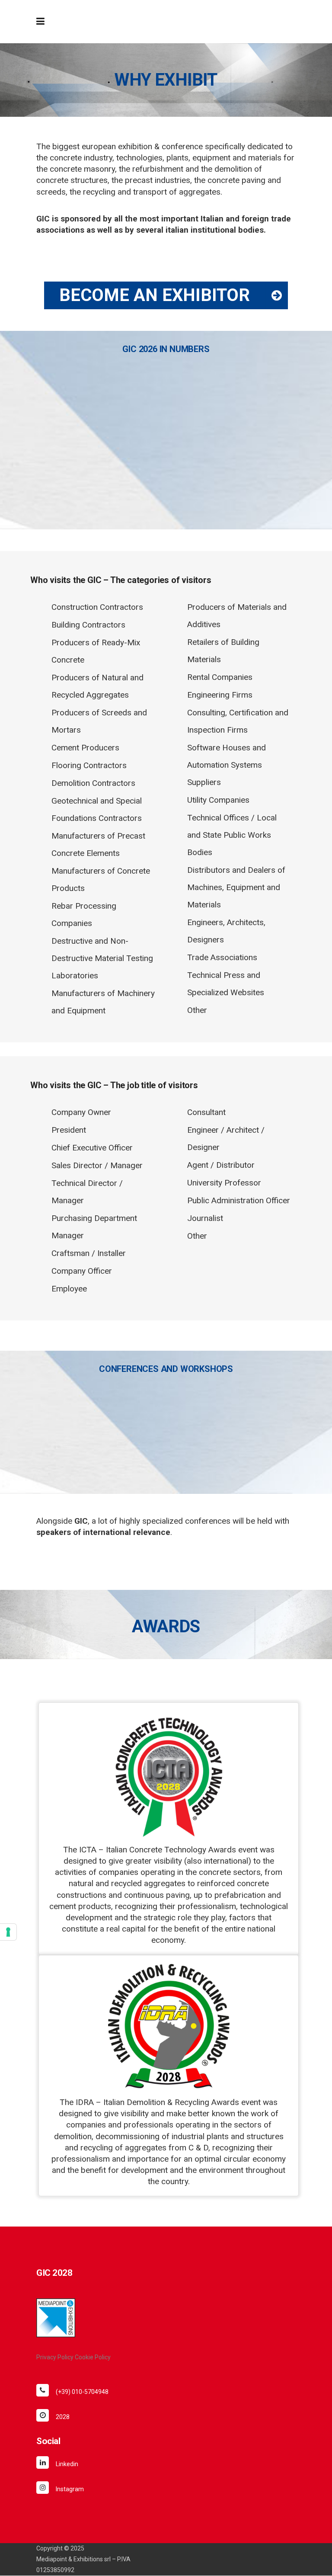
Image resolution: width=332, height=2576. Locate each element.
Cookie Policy (93, 2357)
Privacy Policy (55, 2357)
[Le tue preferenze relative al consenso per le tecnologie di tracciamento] (8, 1932)
